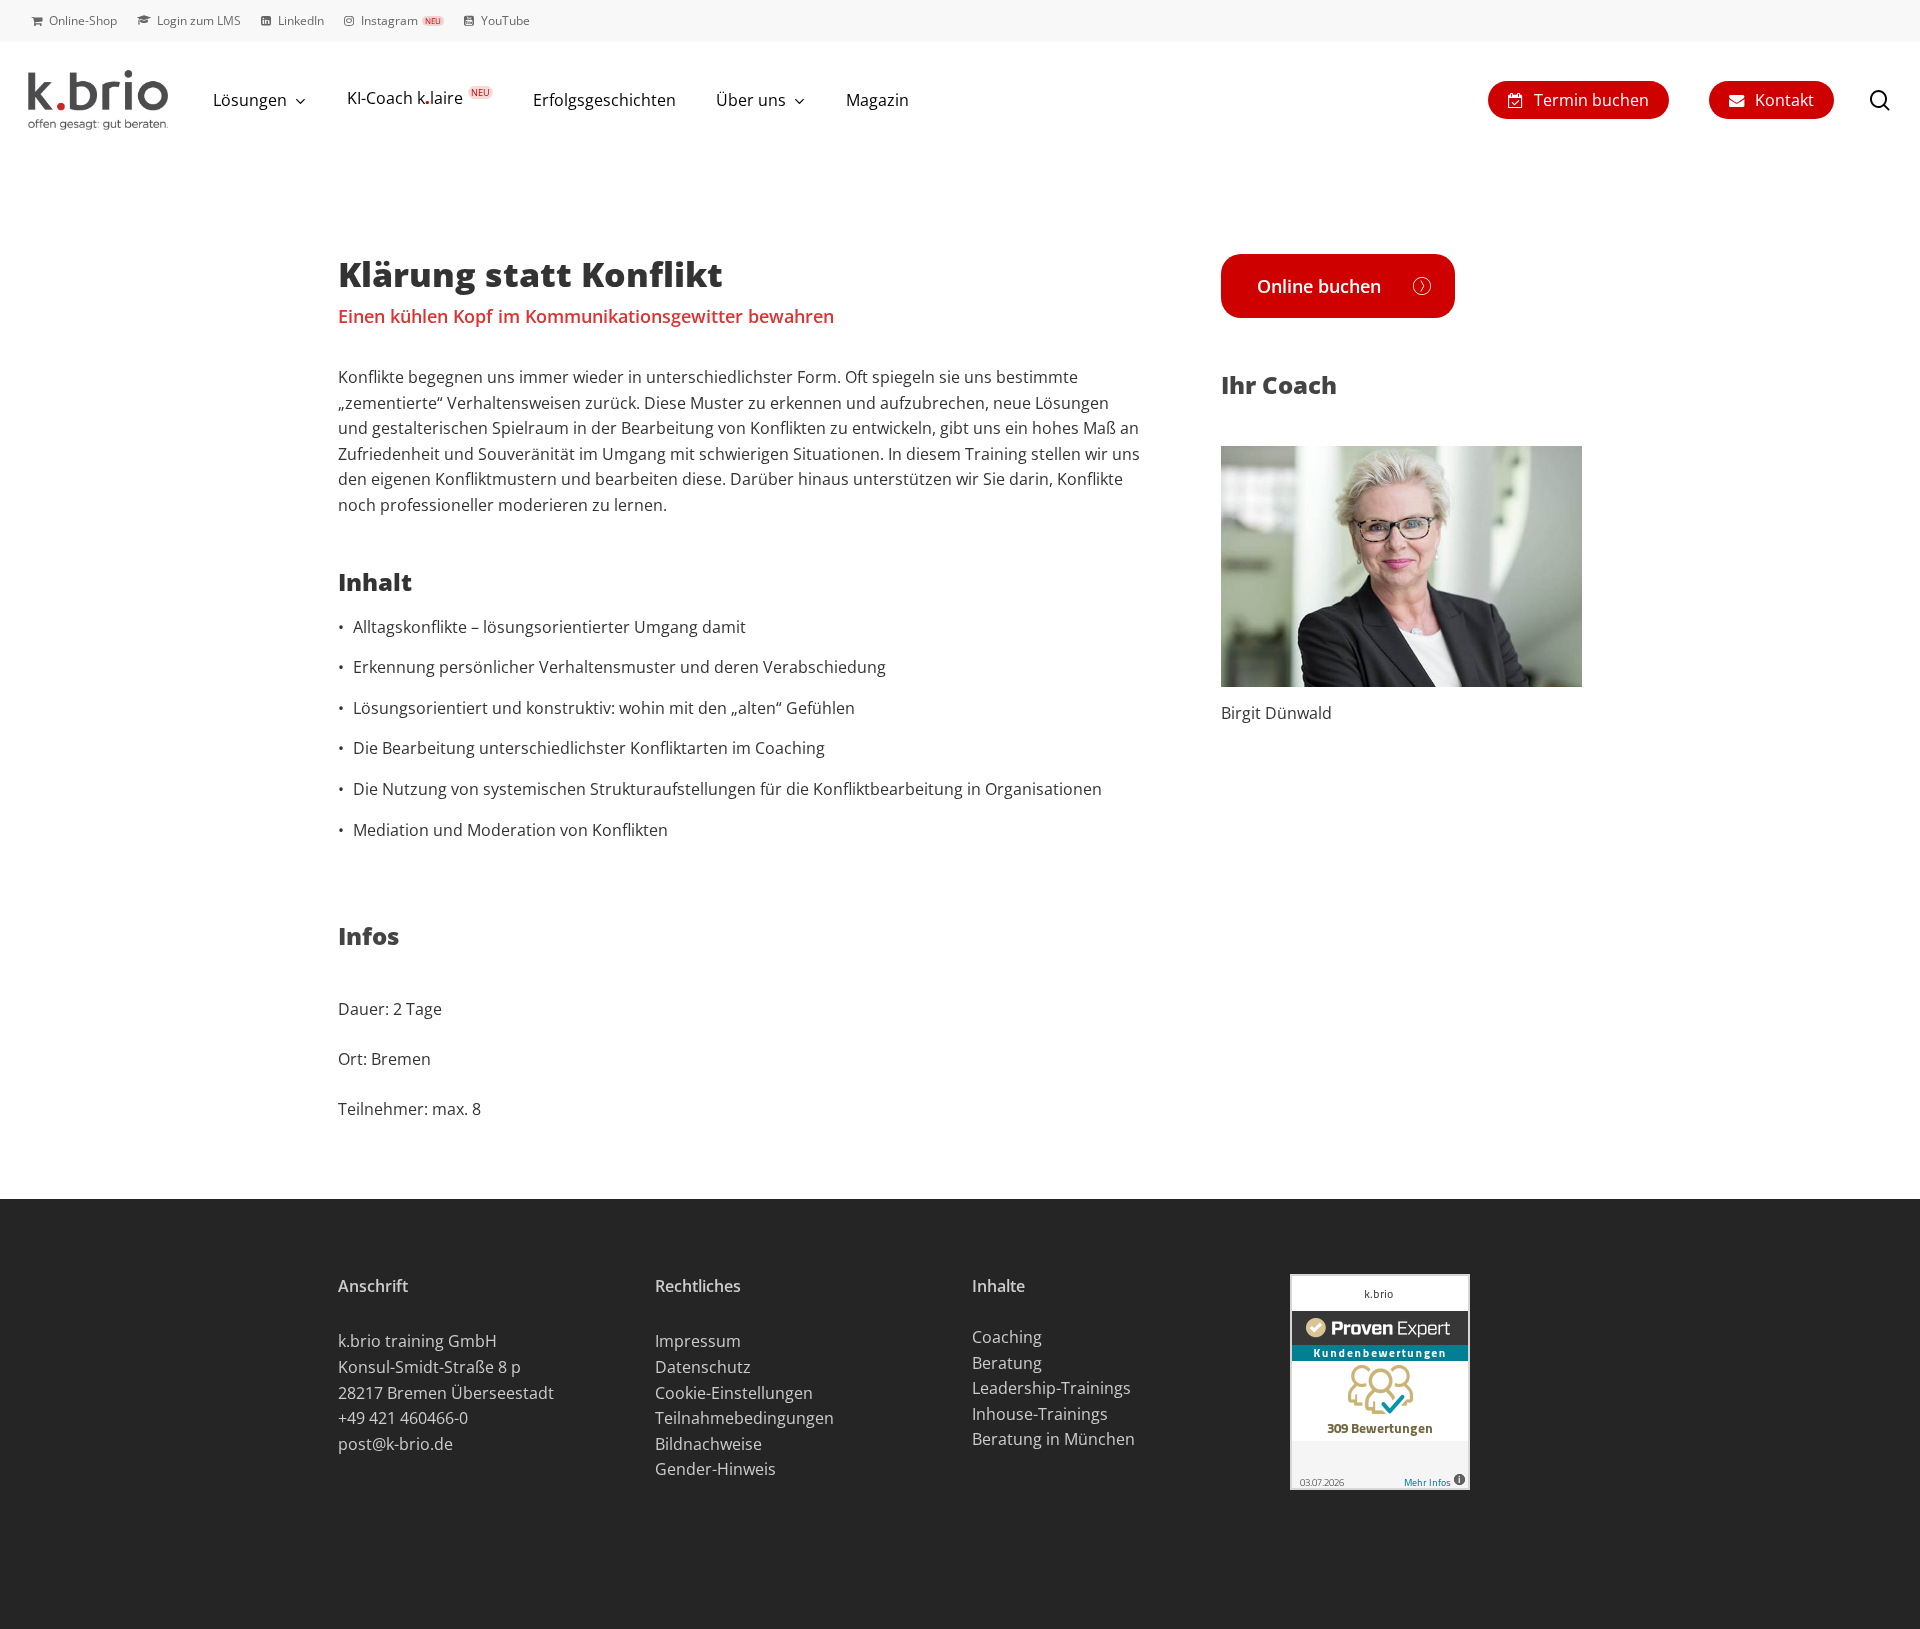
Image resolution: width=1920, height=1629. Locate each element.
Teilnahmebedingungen (744, 1418)
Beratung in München (1053, 1439)
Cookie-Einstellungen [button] (734, 1393)
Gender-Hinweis (715, 1469)
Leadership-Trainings (1051, 1388)
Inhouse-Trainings (1040, 1414)
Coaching (1007, 1337)
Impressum (698, 1341)
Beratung (1007, 1363)
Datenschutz (703, 1367)
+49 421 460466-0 (403, 1418)
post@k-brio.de (395, 1444)
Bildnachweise (708, 1444)
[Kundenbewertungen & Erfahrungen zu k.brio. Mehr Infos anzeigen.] (1380, 1499)
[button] (1338, 286)
